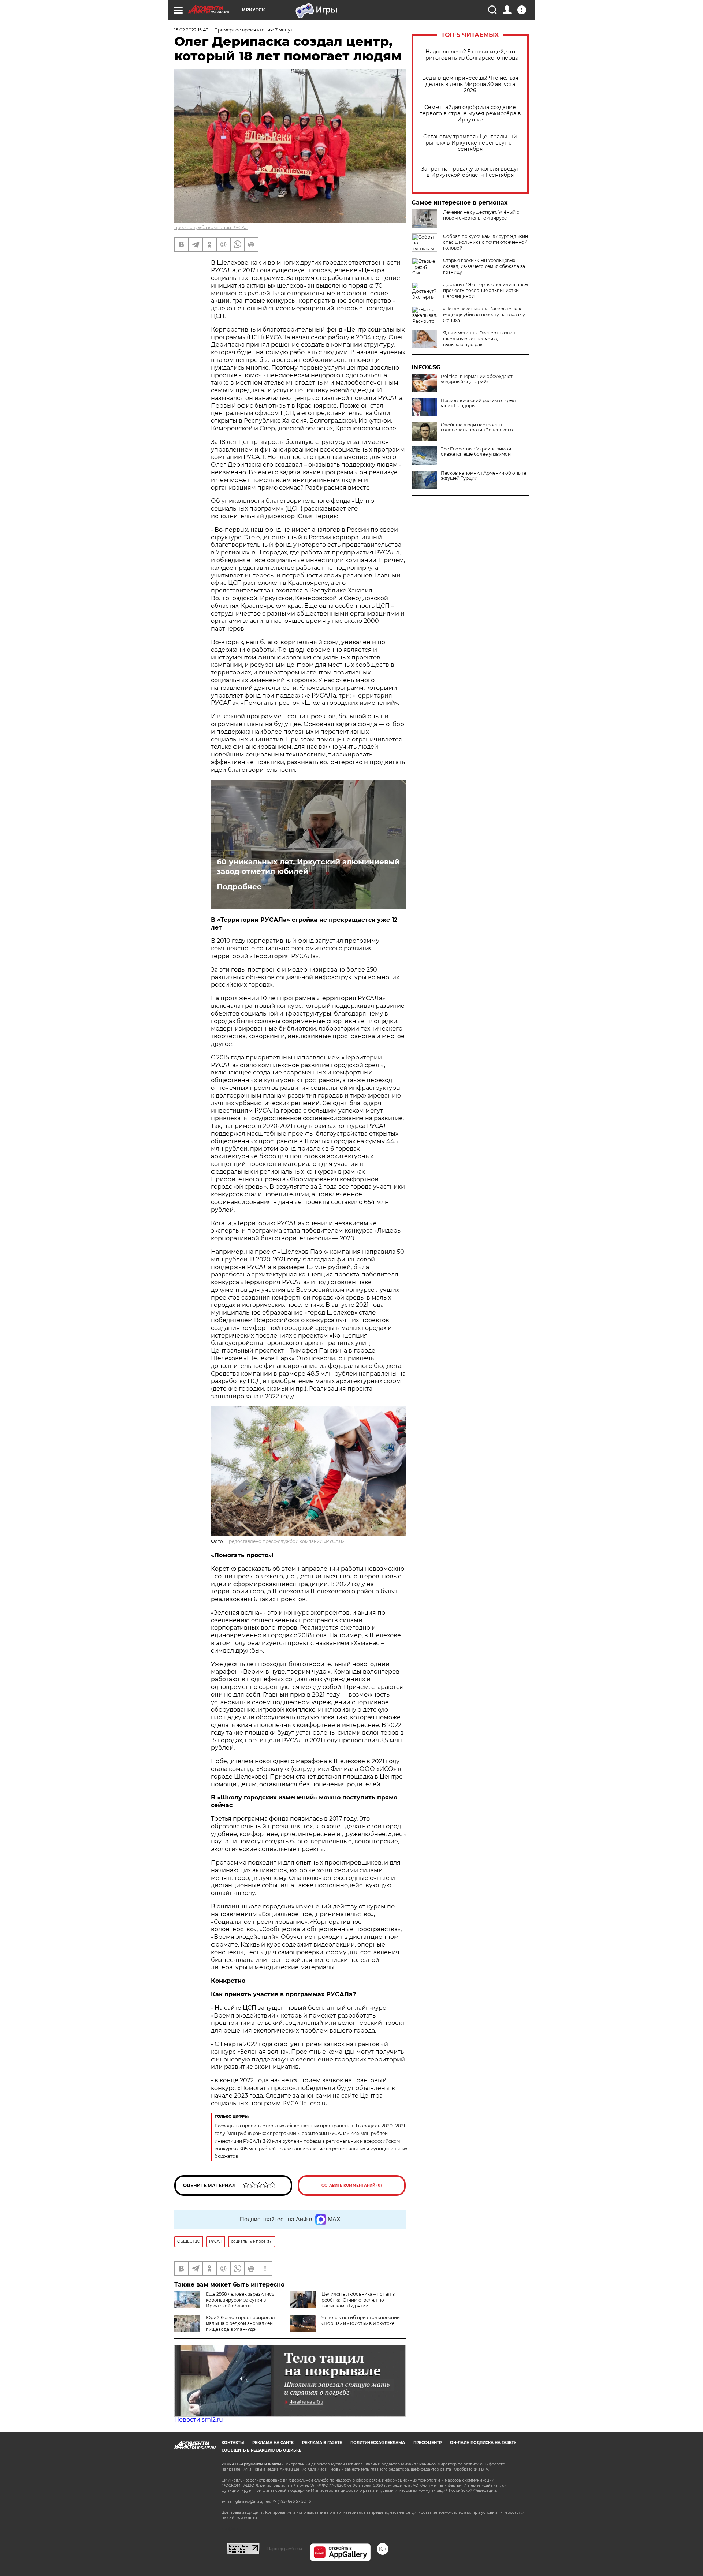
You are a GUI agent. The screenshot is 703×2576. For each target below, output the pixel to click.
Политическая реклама (378, 2443)
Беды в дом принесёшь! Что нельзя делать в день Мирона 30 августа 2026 (470, 84)
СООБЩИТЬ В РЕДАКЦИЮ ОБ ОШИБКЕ (261, 2450)
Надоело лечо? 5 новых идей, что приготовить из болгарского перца (470, 55)
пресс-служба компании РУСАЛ (211, 227)
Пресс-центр (427, 2443)
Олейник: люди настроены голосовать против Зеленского (477, 427)
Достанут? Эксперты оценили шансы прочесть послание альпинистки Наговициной (486, 290)
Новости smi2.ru (199, 2420)
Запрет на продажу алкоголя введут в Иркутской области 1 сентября (470, 172)
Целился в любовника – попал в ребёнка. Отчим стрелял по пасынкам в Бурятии (358, 2300)
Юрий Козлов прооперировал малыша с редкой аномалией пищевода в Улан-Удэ (240, 2323)
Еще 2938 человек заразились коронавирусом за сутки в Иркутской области (240, 2300)
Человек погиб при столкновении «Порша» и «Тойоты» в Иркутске (361, 2320)
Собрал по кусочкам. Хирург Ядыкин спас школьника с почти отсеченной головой (486, 242)
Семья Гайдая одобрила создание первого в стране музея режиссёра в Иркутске (470, 114)
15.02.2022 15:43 (191, 30)
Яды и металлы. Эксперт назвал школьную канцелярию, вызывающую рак (479, 339)
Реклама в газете (322, 2443)
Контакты (233, 2443)
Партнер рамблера (285, 2549)
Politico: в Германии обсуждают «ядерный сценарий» (477, 379)
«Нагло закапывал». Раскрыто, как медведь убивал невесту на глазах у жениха (484, 315)
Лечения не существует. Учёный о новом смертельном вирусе (481, 215)
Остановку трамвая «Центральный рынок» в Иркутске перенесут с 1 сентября (470, 143)
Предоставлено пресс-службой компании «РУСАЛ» (285, 1541)
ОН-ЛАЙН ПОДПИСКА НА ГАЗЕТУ (483, 2443)
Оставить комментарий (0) (352, 2185)
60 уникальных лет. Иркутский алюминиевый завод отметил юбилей (308, 867)
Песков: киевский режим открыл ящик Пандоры (478, 403)
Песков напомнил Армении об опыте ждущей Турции (483, 476)
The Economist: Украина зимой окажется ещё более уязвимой (476, 452)
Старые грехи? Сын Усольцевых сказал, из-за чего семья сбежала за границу (484, 266)
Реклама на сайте (273, 2443)
